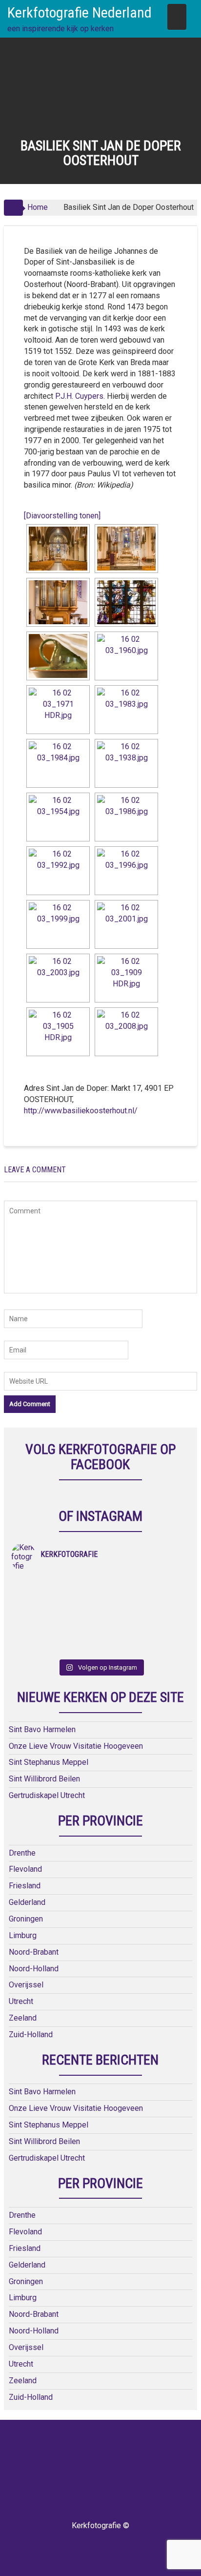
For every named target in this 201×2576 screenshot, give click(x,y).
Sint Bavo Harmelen (42, 1729)
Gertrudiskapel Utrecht (47, 1795)
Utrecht (21, 2001)
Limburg (23, 1935)
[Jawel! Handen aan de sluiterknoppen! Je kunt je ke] (56, 1623)
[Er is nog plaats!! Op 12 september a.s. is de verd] (56, 1585)
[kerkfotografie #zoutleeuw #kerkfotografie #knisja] (56, 1597)
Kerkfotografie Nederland (80, 12)
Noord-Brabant (34, 1952)
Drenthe (22, 1853)
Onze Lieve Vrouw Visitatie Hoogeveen (76, 1746)
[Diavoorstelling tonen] (62, 516)
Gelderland (27, 1902)
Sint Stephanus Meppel (49, 1762)
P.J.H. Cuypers (79, 396)
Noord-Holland (34, 1969)
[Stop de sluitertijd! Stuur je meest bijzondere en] (145, 1585)
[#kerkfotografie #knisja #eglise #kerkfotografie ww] (145, 1648)
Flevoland (25, 1869)
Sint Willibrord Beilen (44, 1779)
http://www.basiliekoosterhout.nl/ (81, 1111)
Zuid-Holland (31, 2034)
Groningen (26, 1919)
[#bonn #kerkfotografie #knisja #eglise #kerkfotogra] (145, 1623)
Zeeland (23, 2018)
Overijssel (26, 1985)
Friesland (25, 1886)
